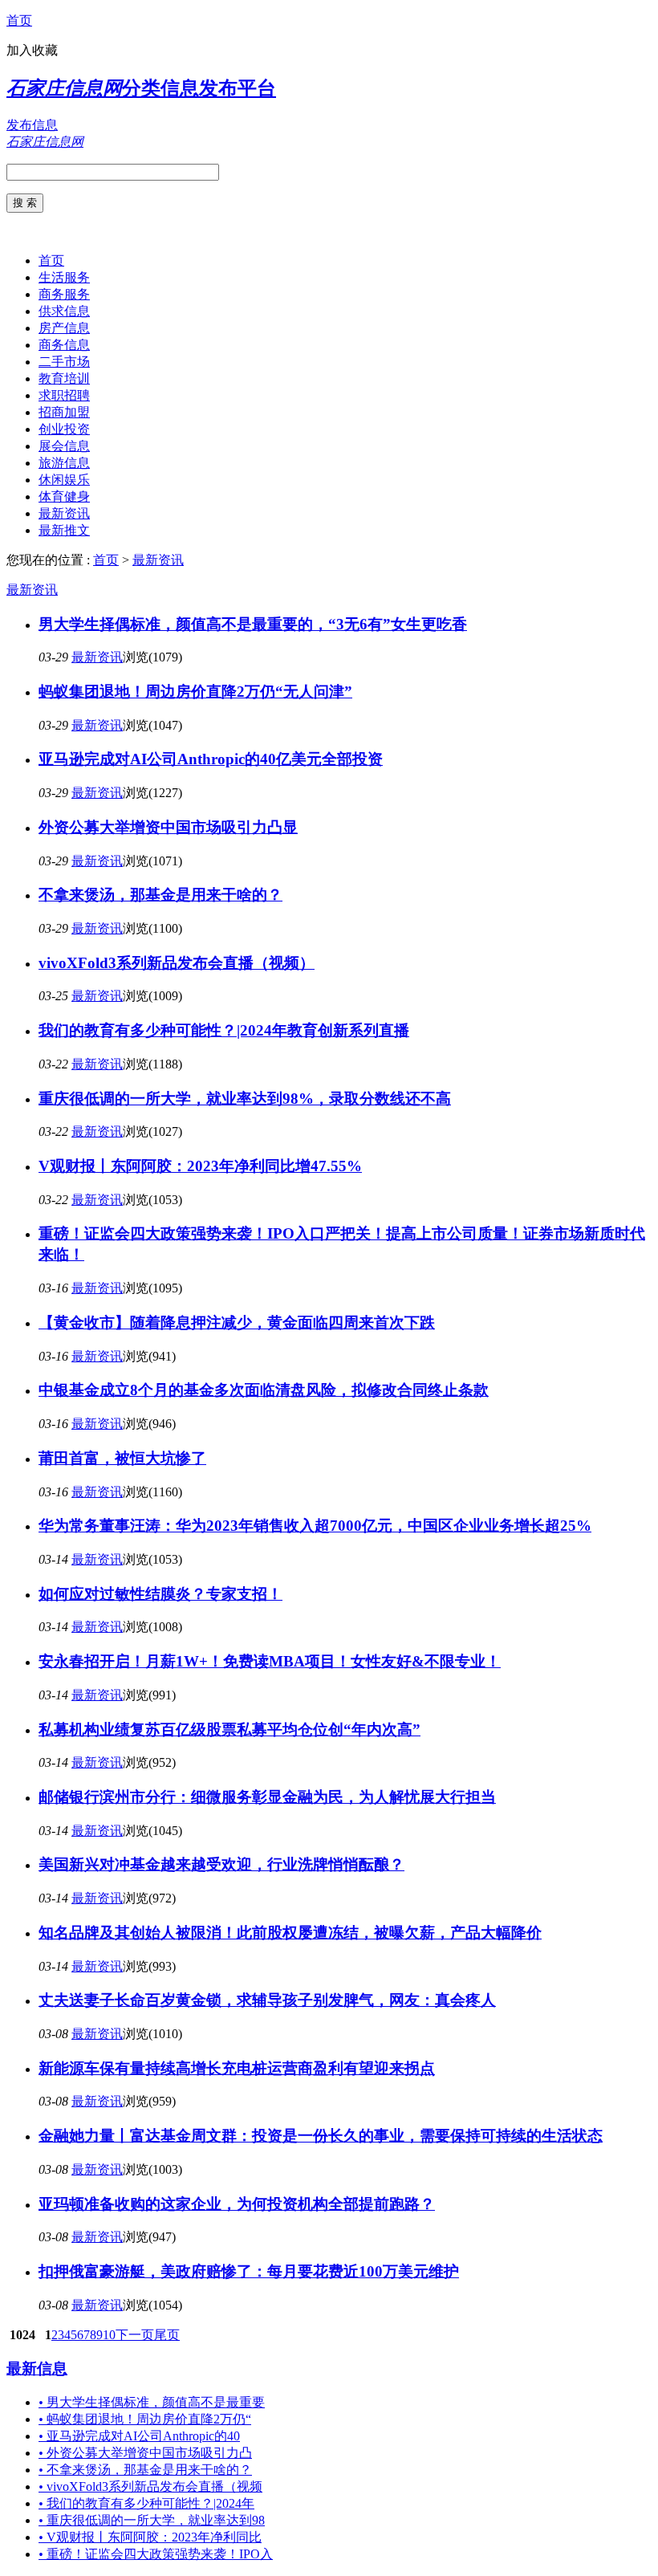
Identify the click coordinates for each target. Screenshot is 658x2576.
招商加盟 (64, 412)
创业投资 (64, 429)
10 (109, 2335)
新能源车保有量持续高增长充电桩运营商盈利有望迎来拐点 (237, 2068)
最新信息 (37, 2368)
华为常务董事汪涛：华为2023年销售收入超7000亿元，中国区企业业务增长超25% (315, 1526)
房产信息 (64, 328)
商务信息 (64, 345)
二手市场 (64, 362)
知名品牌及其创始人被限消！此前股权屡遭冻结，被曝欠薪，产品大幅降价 (290, 1933)
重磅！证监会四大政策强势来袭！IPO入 (156, 2554)
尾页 (167, 2335)
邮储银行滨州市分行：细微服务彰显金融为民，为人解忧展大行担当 (267, 1797)
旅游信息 (64, 463)
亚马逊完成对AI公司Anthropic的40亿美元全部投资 (211, 759)
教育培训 (64, 378)
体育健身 (64, 496)
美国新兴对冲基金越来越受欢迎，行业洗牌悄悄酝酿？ (221, 1864)
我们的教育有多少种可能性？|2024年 (146, 2503)
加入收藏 (32, 50)
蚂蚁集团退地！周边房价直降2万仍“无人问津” (195, 692)
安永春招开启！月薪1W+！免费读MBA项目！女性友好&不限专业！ (270, 1661)
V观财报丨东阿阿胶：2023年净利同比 (150, 2537)
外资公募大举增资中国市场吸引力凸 (145, 2453)
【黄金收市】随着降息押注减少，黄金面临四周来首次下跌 (237, 1323)
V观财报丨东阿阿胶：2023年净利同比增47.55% (200, 1166)
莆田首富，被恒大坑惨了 (122, 1458)
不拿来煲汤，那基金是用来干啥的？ (160, 895)
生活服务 (64, 277)
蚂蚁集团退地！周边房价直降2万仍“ (145, 2419)
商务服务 (64, 294)
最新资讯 (64, 513)
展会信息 (64, 446)
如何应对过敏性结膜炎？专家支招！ (160, 1594)
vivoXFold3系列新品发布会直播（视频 (150, 2486)
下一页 (135, 2335)
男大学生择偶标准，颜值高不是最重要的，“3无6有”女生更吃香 (253, 624)
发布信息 (32, 125)
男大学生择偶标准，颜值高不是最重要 (152, 2402)
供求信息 (64, 311)
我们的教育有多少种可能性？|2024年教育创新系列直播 (224, 1030)
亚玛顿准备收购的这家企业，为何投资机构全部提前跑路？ (237, 2204)
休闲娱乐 (64, 480)
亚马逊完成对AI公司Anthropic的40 (139, 2436)
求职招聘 (64, 395)
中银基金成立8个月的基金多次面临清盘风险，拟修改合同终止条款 (264, 1390)
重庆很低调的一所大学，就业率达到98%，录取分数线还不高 (245, 1099)
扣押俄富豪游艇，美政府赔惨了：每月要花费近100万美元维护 (249, 2271)
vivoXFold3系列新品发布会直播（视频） (177, 963)
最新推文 (64, 530)
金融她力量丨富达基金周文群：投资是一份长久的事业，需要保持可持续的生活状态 (321, 2136)
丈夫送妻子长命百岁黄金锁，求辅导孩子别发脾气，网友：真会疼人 (267, 2000)
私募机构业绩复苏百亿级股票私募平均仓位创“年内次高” (229, 1730)
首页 (19, 20)
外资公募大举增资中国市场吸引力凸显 (168, 827)
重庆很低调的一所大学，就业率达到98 (152, 2520)
